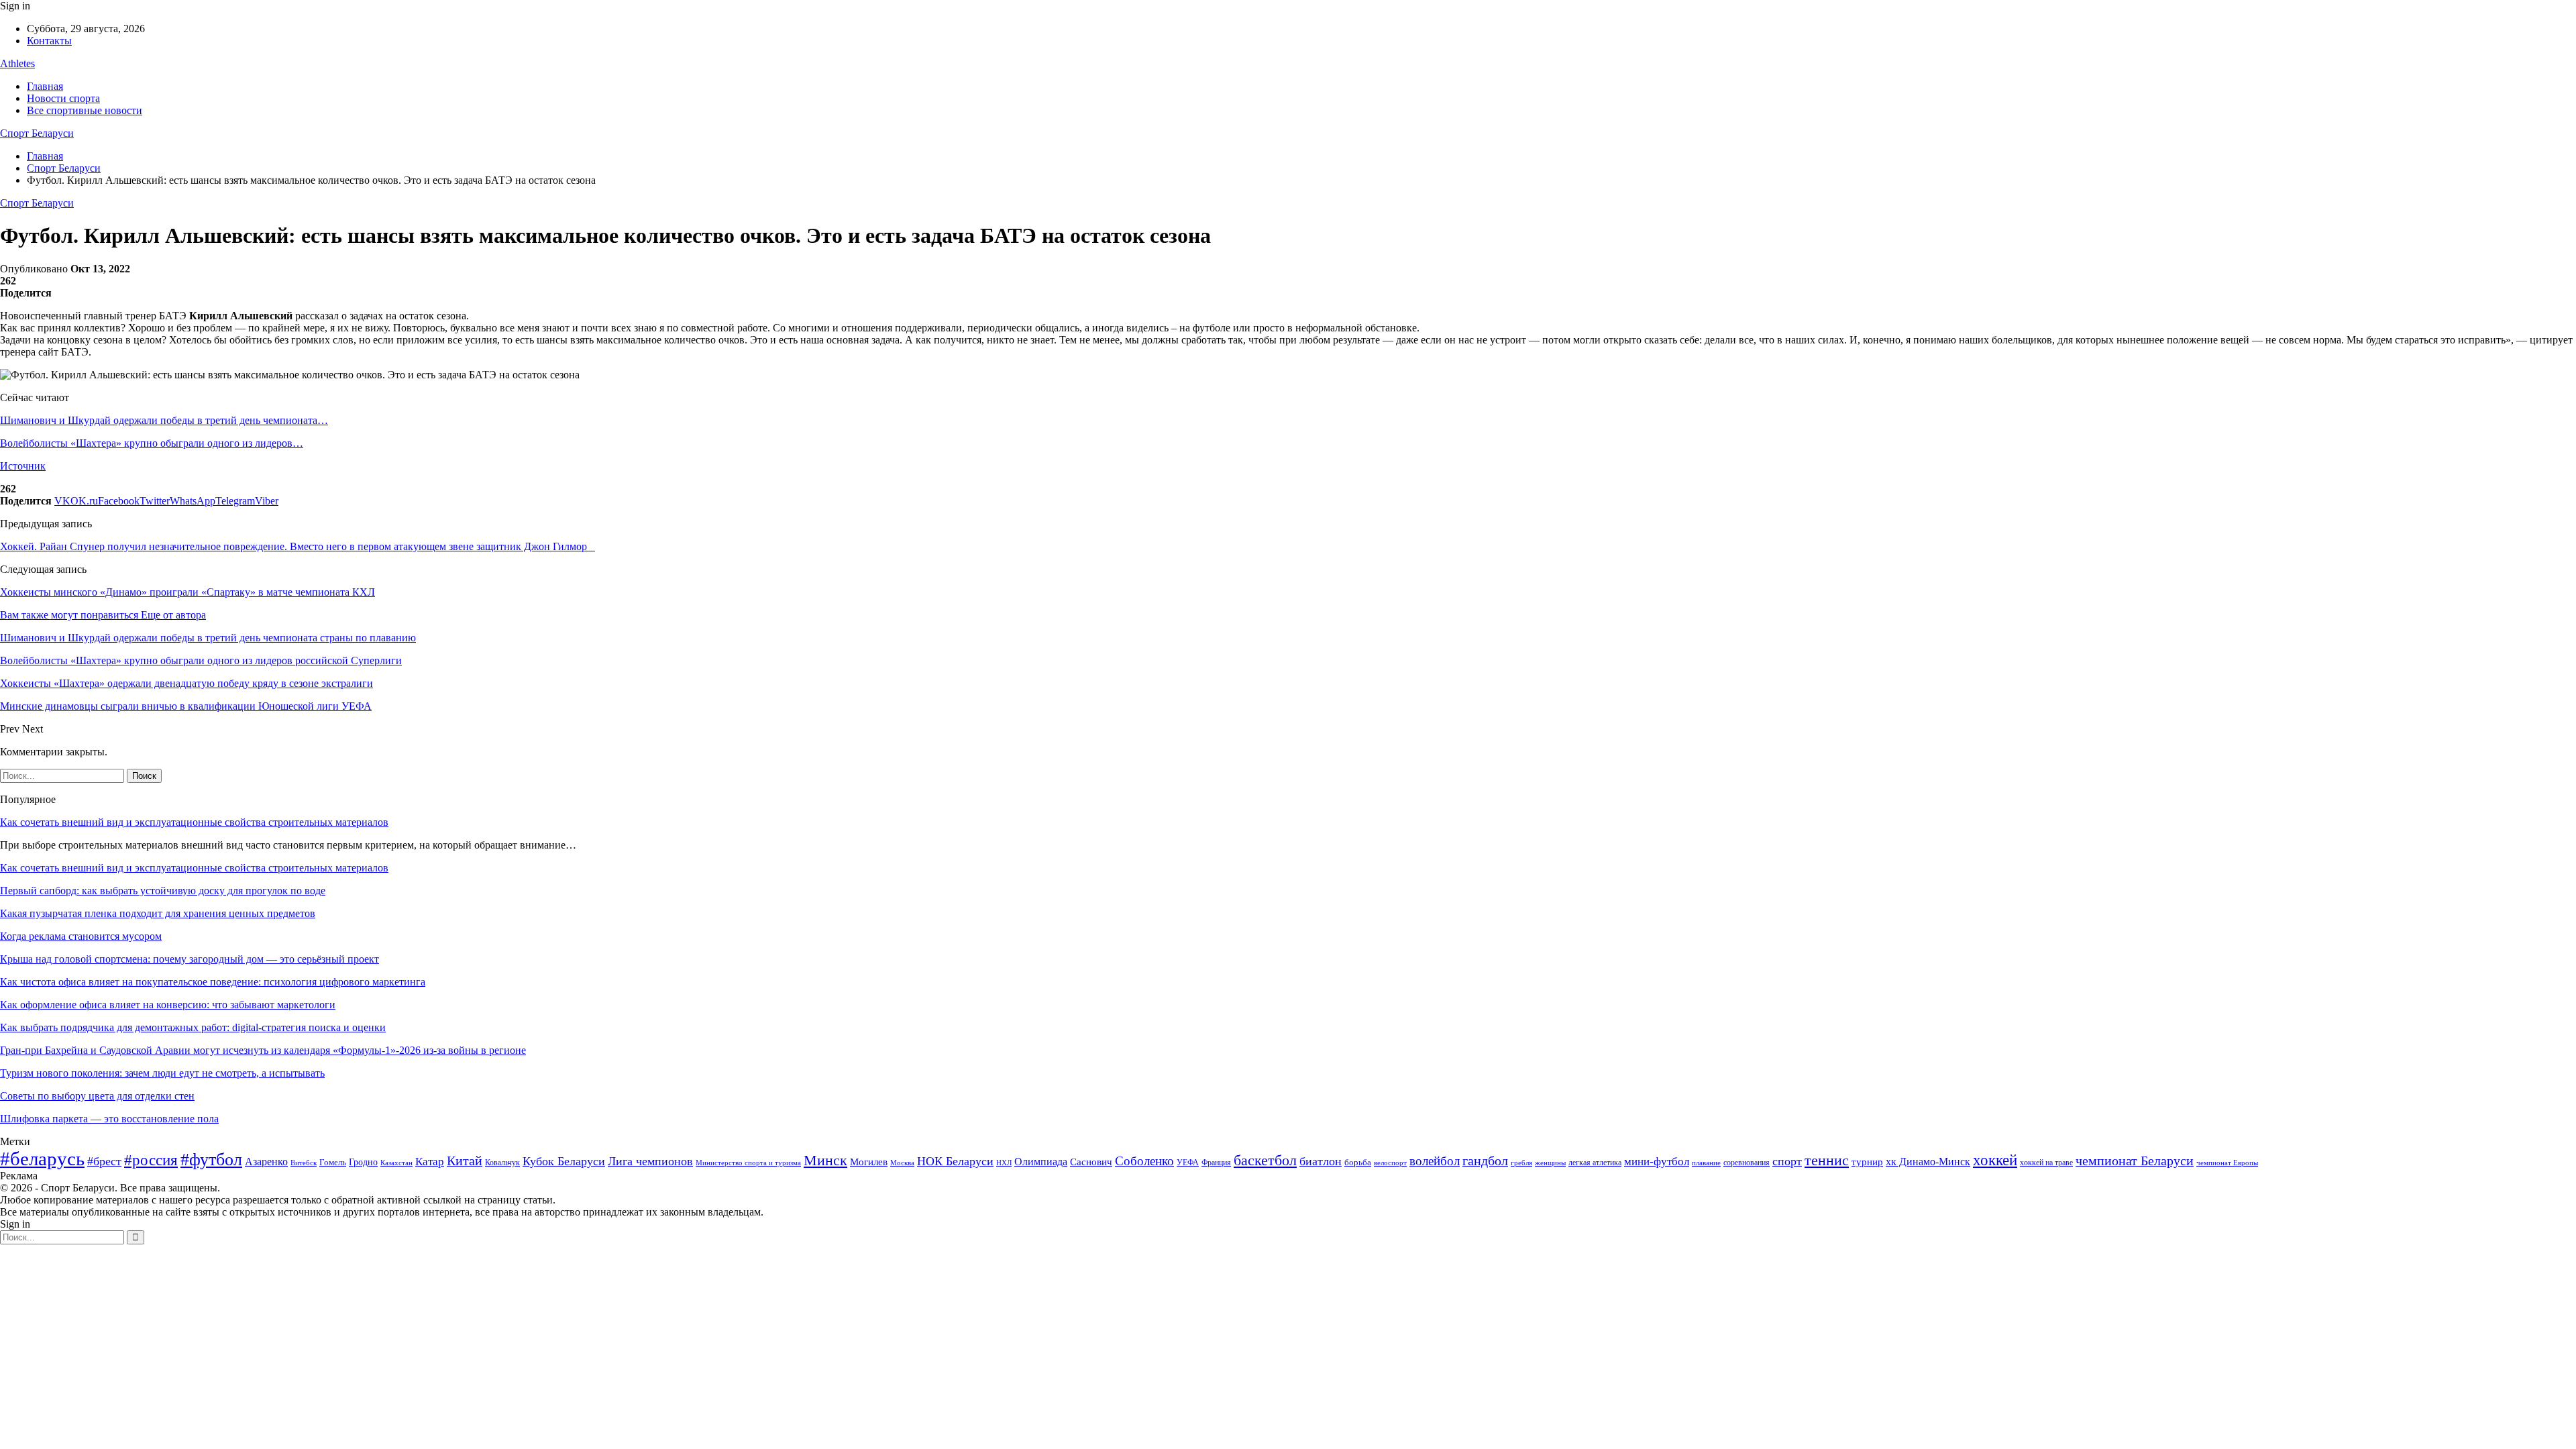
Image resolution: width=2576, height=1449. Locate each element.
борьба (1358, 1162)
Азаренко (266, 1162)
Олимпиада (1041, 1162)
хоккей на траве (2046, 1163)
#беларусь (42, 1159)
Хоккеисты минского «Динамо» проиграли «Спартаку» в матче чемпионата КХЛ (187, 592)
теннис (1827, 1160)
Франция (1216, 1163)
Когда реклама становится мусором (81, 936)
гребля (1521, 1163)
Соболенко (1144, 1161)
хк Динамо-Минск (1928, 1162)
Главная (45, 86)
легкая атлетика (1595, 1163)
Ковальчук (502, 1163)
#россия (151, 1160)
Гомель (333, 1162)
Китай (465, 1161)
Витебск (304, 1163)
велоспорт (1390, 1163)
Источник (23, 466)
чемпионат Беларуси (2135, 1161)
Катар (430, 1162)
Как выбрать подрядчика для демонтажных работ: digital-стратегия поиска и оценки (193, 1027)
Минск (825, 1160)
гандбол (1485, 1161)
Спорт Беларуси (37, 133)
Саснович (1091, 1162)
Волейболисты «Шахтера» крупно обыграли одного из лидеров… (152, 443)
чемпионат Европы (2227, 1163)
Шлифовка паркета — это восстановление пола (109, 1119)
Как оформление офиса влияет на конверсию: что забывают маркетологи (168, 1005)
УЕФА (1188, 1163)
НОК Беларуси (955, 1161)
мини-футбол (1657, 1162)
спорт (1787, 1161)
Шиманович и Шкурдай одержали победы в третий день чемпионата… (164, 420)
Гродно (363, 1162)
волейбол (1435, 1161)
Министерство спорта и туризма (748, 1163)
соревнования (1747, 1163)
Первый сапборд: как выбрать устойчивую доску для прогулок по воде (163, 891)
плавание (1706, 1163)
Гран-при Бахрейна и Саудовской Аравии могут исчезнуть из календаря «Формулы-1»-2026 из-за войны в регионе (263, 1050)
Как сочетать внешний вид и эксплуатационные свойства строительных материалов (194, 822)
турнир (1867, 1162)
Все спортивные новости (85, 110)
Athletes (17, 63)
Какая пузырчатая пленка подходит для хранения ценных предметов (158, 913)
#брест (104, 1161)
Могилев (869, 1162)
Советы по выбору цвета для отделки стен (97, 1096)
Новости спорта (63, 98)
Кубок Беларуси (564, 1161)
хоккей (1995, 1160)
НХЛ (1004, 1163)
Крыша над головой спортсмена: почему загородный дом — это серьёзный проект (190, 959)
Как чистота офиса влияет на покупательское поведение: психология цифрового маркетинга (213, 982)
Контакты (49, 41)
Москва (902, 1163)
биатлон (1321, 1161)
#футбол (211, 1160)
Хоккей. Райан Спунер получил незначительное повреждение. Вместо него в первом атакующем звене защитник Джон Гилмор (298, 546)
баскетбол (1265, 1161)
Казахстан (396, 1163)
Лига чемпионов (650, 1161)
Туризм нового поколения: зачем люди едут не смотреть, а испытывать (162, 1073)
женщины (1550, 1163)
